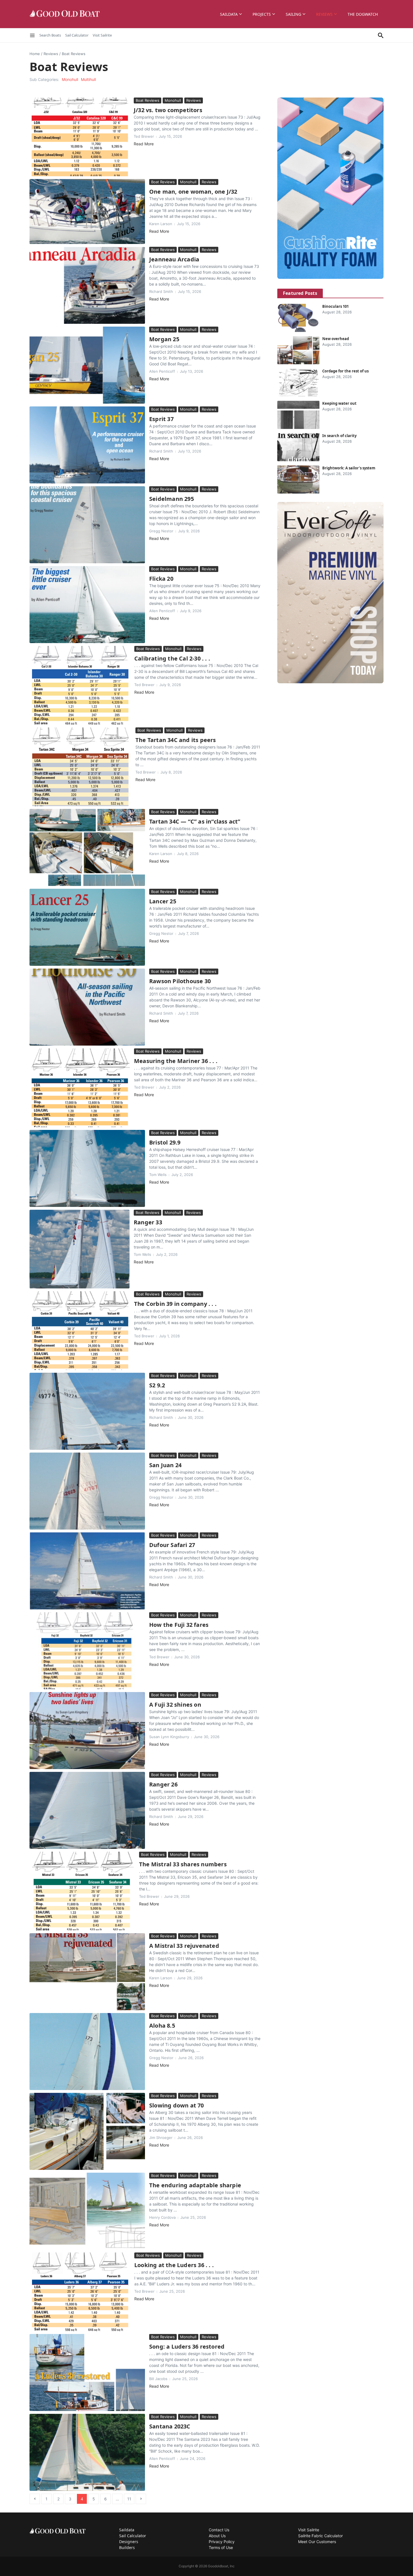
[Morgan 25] (87, 365)
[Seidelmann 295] (87, 525)
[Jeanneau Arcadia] (87, 285)
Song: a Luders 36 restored (187, 2347)
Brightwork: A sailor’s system (349, 468)
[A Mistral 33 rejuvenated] (87, 1972)
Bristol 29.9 (165, 1142)
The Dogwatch (363, 14)
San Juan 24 (165, 1465)
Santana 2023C (170, 2426)
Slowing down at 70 (177, 2105)
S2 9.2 (157, 1385)
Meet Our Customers (317, 2542)
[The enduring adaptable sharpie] (87, 2211)
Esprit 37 (161, 419)
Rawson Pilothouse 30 (180, 981)
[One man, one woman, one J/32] (87, 212)
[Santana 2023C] (87, 2452)
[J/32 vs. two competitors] (80, 137)
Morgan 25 (164, 339)
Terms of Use (221, 2547)
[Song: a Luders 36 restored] (87, 2373)
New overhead (336, 339)
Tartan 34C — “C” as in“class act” (195, 821)
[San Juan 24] (87, 1491)
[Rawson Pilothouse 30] (87, 1007)
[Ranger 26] (87, 1810)
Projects (262, 14)
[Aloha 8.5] (87, 2052)
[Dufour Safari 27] (87, 1571)
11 (129, 2499)
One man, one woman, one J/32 (193, 192)
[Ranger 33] (80, 1249)
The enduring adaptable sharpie (195, 2185)
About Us (217, 2536)
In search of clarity (339, 436)
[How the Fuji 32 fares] (87, 1651)
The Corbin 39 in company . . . (175, 1304)
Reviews (324, 14)
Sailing (293, 14)
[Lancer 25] (87, 927)
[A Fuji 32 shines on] (87, 1731)
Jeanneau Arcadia (174, 259)
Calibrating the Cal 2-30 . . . (172, 658)
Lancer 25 (163, 901)
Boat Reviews (147, 100)
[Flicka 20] (87, 605)
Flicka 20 (161, 579)
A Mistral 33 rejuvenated (184, 1946)
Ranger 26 (163, 1784)
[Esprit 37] (87, 445)
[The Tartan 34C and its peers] (80, 767)
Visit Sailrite (102, 35)
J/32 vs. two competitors (168, 110)
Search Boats (50, 35)
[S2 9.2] (87, 1411)
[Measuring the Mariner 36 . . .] (80, 1088)
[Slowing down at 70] (87, 2131)
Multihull (88, 79)
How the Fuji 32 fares (179, 1625)
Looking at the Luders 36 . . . (174, 2265)
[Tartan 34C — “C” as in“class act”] (87, 847)
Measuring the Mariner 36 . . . (176, 1061)
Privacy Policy (222, 2542)
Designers (129, 2542)
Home (35, 54)
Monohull (70, 79)
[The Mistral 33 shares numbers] (82, 1891)
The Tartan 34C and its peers (176, 740)
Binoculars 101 (335, 306)
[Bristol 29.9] (87, 1168)
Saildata (229, 14)
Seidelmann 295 (172, 499)
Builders (127, 2547)
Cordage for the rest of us (345, 371)
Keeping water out (339, 403)
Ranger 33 (148, 1222)
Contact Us (219, 2530)
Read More (144, 144)
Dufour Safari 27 (172, 1545)
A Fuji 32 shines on (175, 1705)
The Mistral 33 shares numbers (183, 1864)
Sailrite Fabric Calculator (320, 2536)
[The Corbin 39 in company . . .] (80, 1331)
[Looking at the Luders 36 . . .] (80, 2292)
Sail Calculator (77, 35)
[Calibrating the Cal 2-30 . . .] (80, 685)
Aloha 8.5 (162, 2026)
